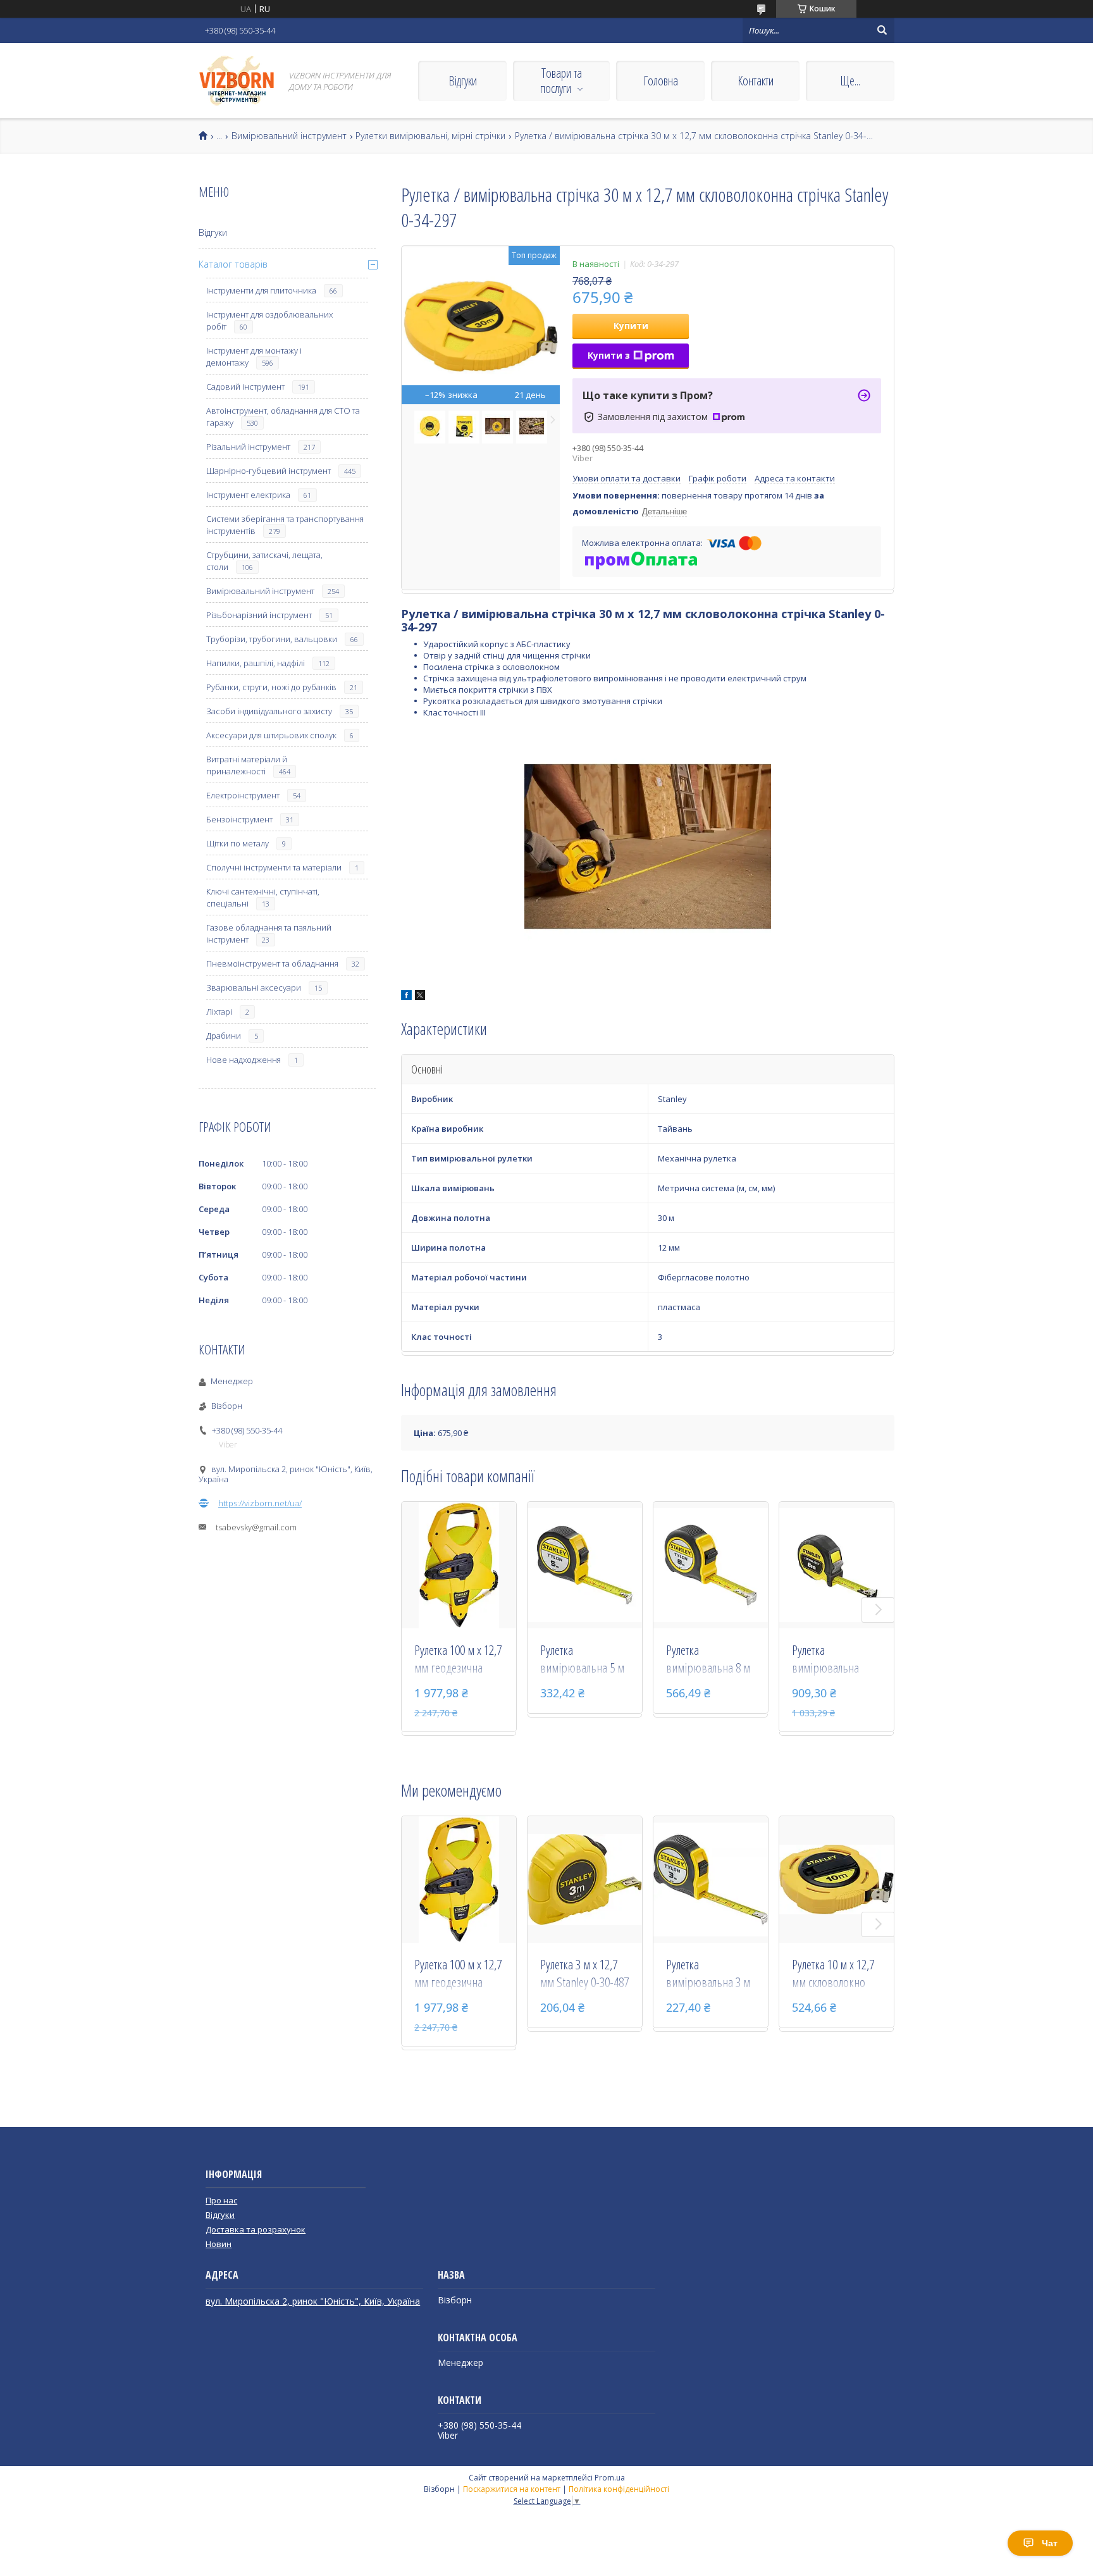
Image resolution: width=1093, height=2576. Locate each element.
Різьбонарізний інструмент (259, 615)
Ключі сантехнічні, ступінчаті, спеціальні (263, 897)
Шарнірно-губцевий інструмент (269, 471)
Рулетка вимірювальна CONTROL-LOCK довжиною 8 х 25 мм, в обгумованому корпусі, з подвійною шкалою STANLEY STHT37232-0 (830, 1660)
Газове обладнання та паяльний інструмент (269, 933)
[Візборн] (237, 81)
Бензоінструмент (239, 819)
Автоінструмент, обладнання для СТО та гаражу (283, 417)
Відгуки (463, 81)
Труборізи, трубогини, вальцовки (272, 639)
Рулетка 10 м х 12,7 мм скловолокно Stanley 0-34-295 (833, 1974)
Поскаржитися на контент (512, 2489)
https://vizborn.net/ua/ (260, 1503)
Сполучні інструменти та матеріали (274, 867)
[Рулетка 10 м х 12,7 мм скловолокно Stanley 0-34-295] (837, 1879)
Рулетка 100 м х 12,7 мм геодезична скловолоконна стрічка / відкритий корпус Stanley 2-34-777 (458, 1660)
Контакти (756, 81)
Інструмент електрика (248, 495)
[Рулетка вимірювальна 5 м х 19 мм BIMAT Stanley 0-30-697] (585, 1565)
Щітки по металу (238, 843)
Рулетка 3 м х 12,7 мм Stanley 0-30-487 (584, 1973)
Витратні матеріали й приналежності (247, 765)
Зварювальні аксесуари (254, 988)
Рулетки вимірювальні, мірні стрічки (430, 136)
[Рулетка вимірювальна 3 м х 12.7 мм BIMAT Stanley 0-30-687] (711, 1879)
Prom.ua (610, 2478)
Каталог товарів (233, 264)
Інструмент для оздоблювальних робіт (269, 320)
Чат (1050, 2543)
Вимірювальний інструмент (289, 136)
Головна (661, 81)
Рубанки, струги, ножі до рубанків (271, 687)
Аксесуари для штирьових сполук (271, 735)
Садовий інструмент (245, 387)
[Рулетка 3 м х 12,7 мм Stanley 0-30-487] (585, 1879)
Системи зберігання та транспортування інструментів (285, 525)
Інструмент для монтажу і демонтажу (254, 356)
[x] (420, 997)
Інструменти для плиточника (261, 290)
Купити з (609, 355)
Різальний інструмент (248, 447)
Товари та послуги (561, 81)
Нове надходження (244, 1060)
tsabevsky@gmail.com (256, 1527)
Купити (631, 325)
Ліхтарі (219, 1012)
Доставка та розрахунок (256, 2229)
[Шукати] (882, 30)
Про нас (221, 2200)
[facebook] (406, 997)
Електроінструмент (243, 795)
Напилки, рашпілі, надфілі (256, 663)
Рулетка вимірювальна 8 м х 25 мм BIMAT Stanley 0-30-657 (708, 1660)
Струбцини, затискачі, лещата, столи (264, 561)
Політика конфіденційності (619, 2489)
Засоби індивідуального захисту (269, 711)
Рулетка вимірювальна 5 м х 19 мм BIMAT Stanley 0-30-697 (582, 1660)
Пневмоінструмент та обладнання (272, 963)
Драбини (224, 1036)
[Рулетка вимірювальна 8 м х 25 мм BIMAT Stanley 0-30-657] (711, 1565)
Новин (219, 2244)
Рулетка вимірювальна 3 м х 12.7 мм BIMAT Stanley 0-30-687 (708, 1974)
